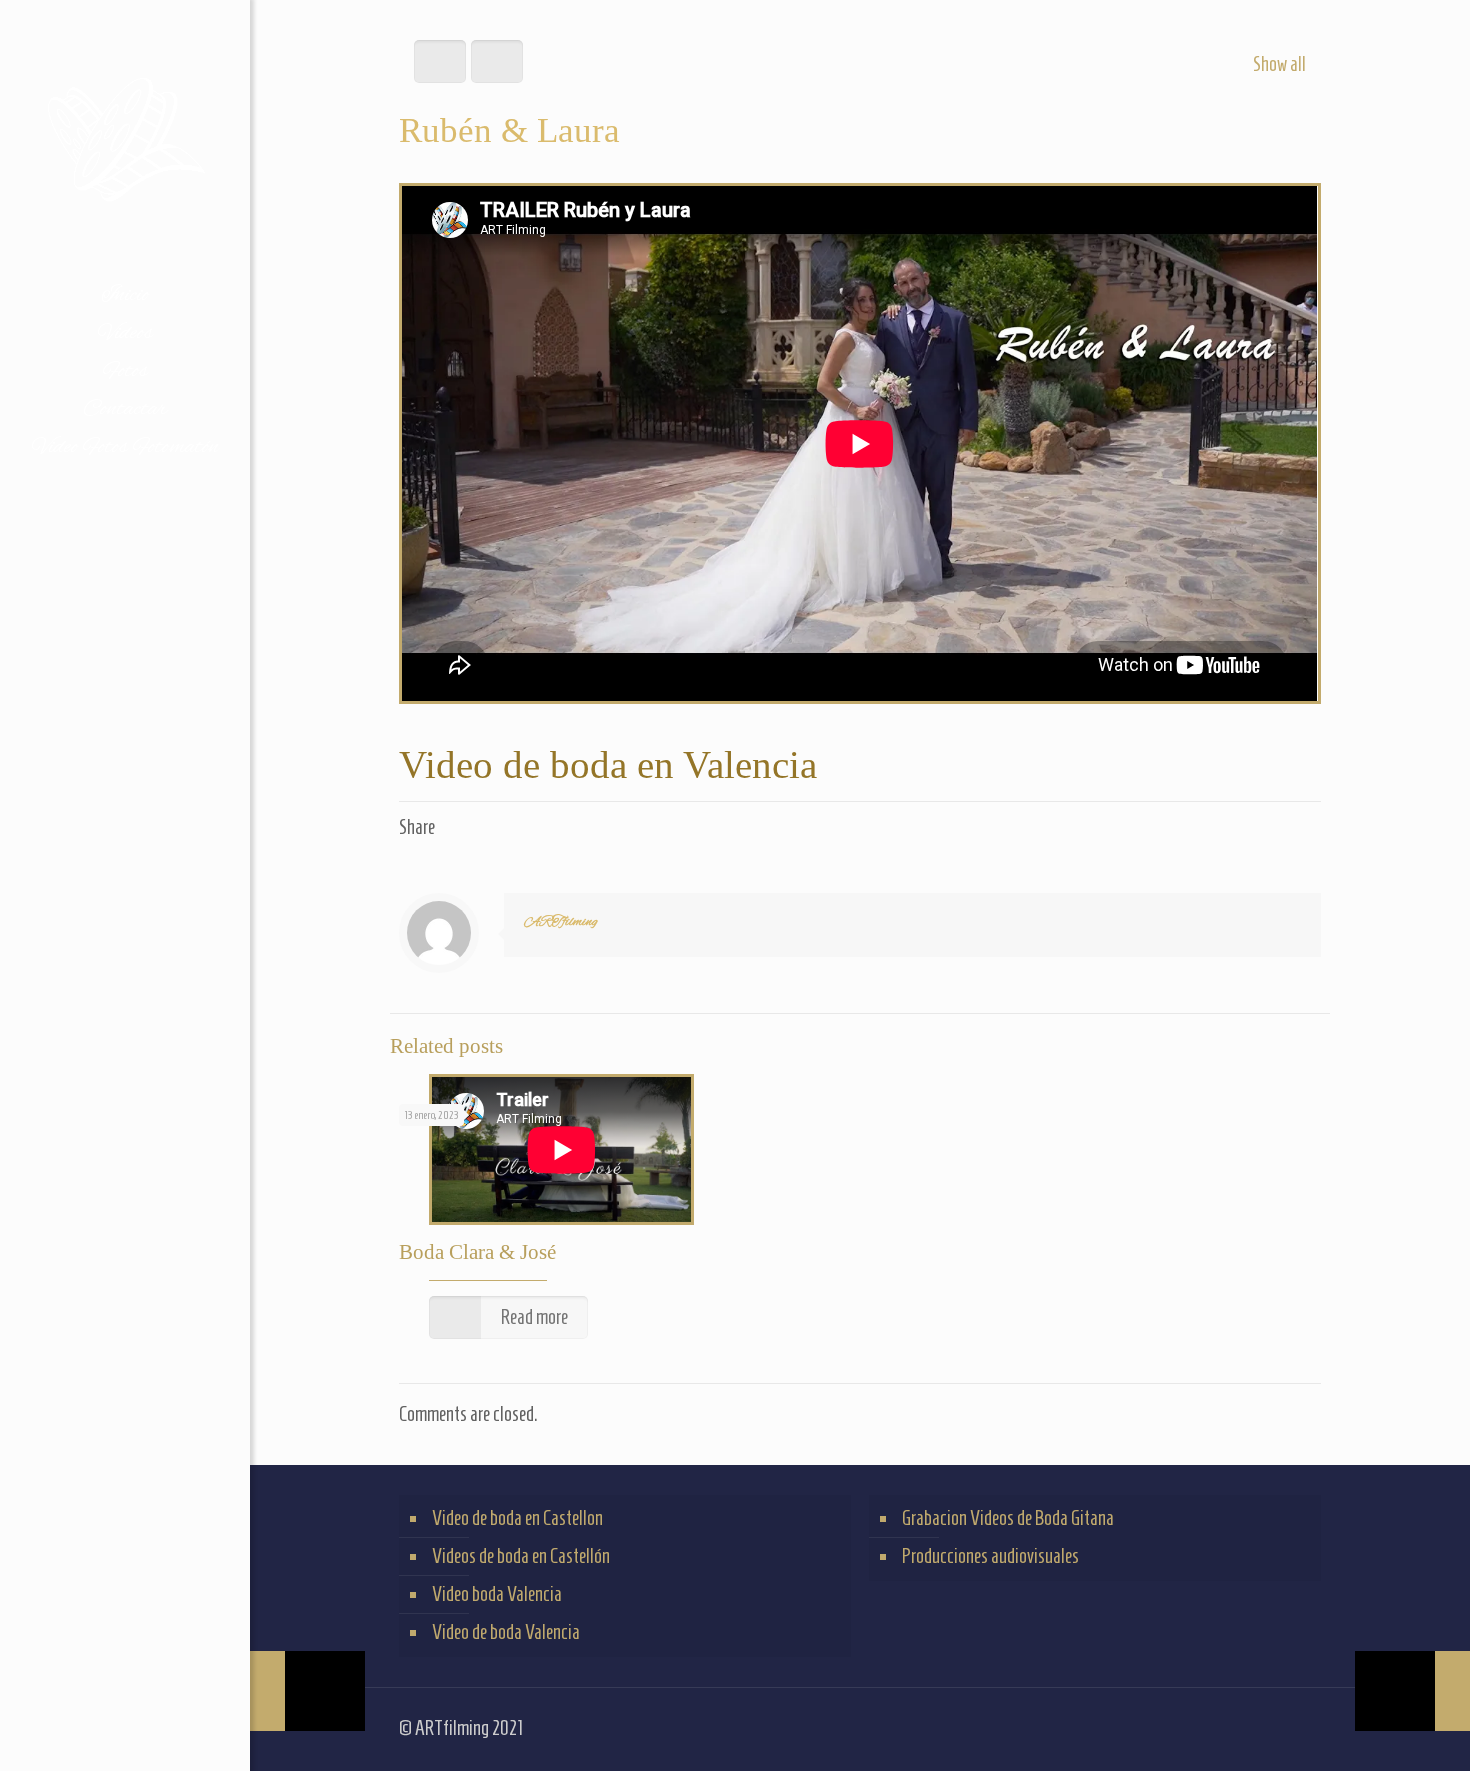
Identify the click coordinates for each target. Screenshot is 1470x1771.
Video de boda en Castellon (517, 1518)
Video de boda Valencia (506, 1632)
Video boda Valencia (497, 1594)
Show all (1279, 64)
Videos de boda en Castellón (521, 1556)
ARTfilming (561, 922)
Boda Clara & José (477, 1252)
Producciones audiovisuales (990, 1556)
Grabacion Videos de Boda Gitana (1008, 1518)
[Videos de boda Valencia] (125, 138)
